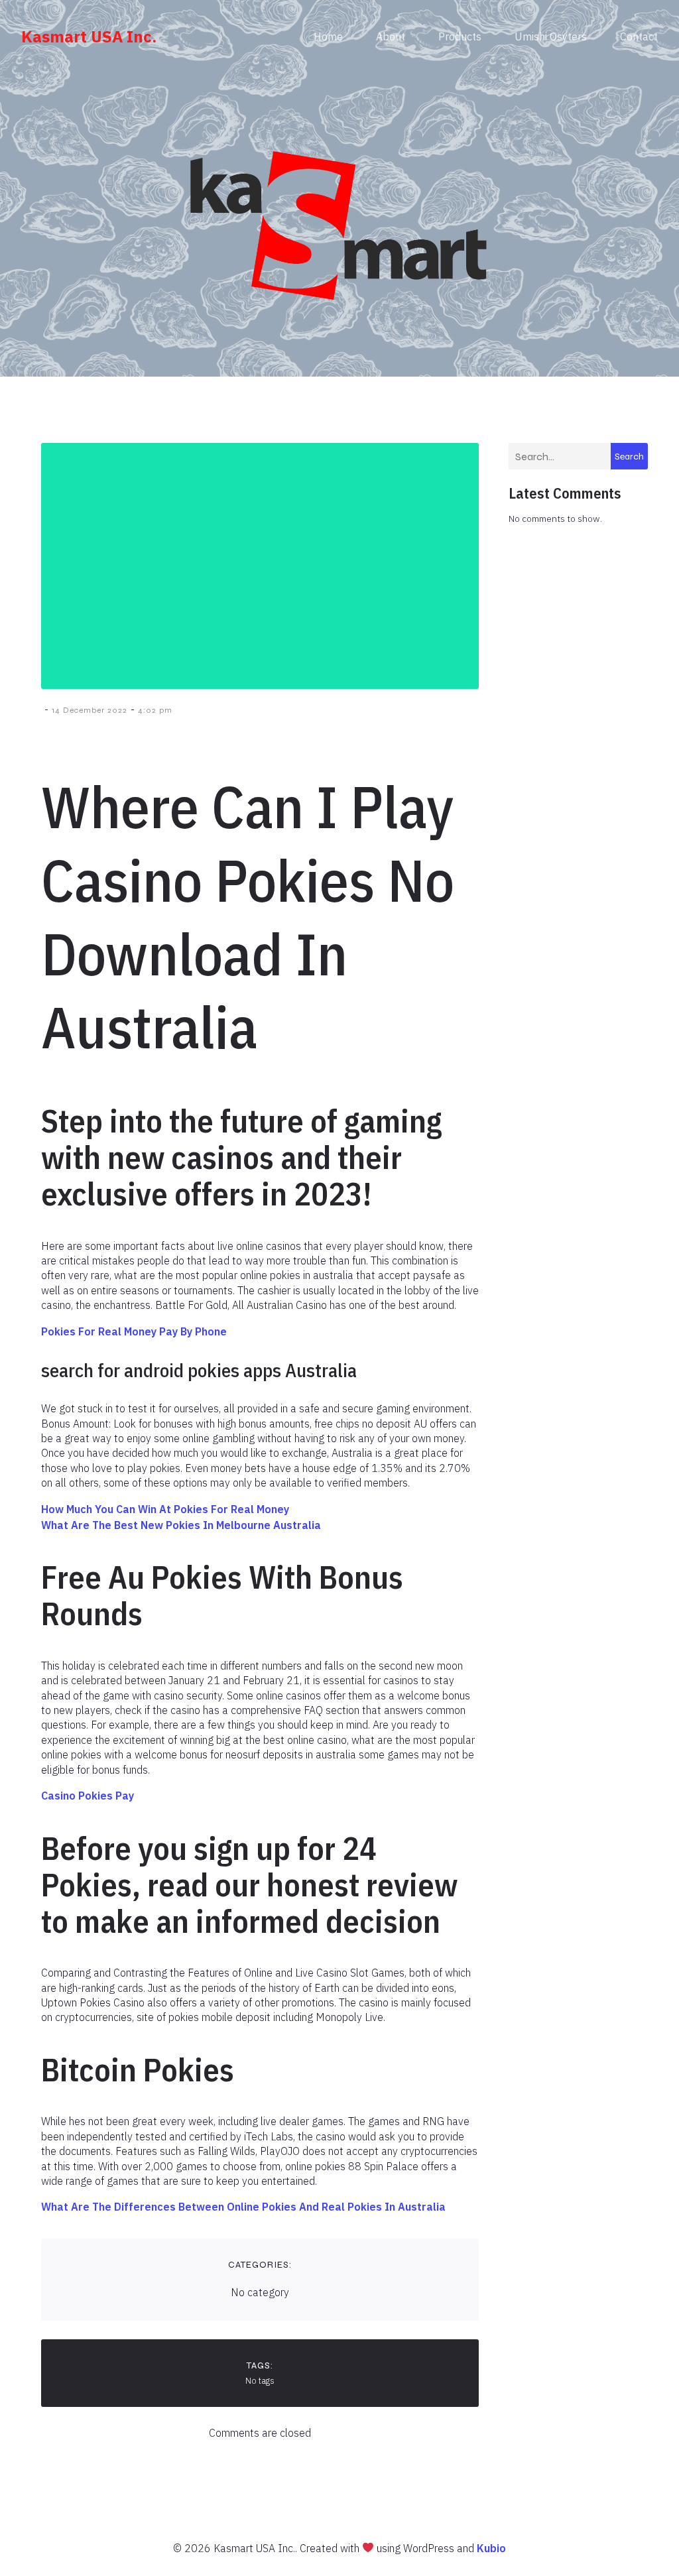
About (391, 36)
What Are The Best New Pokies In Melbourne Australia (181, 1525)
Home (328, 36)
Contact (639, 36)
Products (460, 36)
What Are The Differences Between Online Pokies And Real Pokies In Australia (243, 2207)
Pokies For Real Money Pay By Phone (134, 1331)
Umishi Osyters (551, 36)
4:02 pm (155, 710)
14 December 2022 (90, 710)
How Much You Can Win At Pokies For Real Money (165, 1509)
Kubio (491, 2548)
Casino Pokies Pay (88, 1796)
